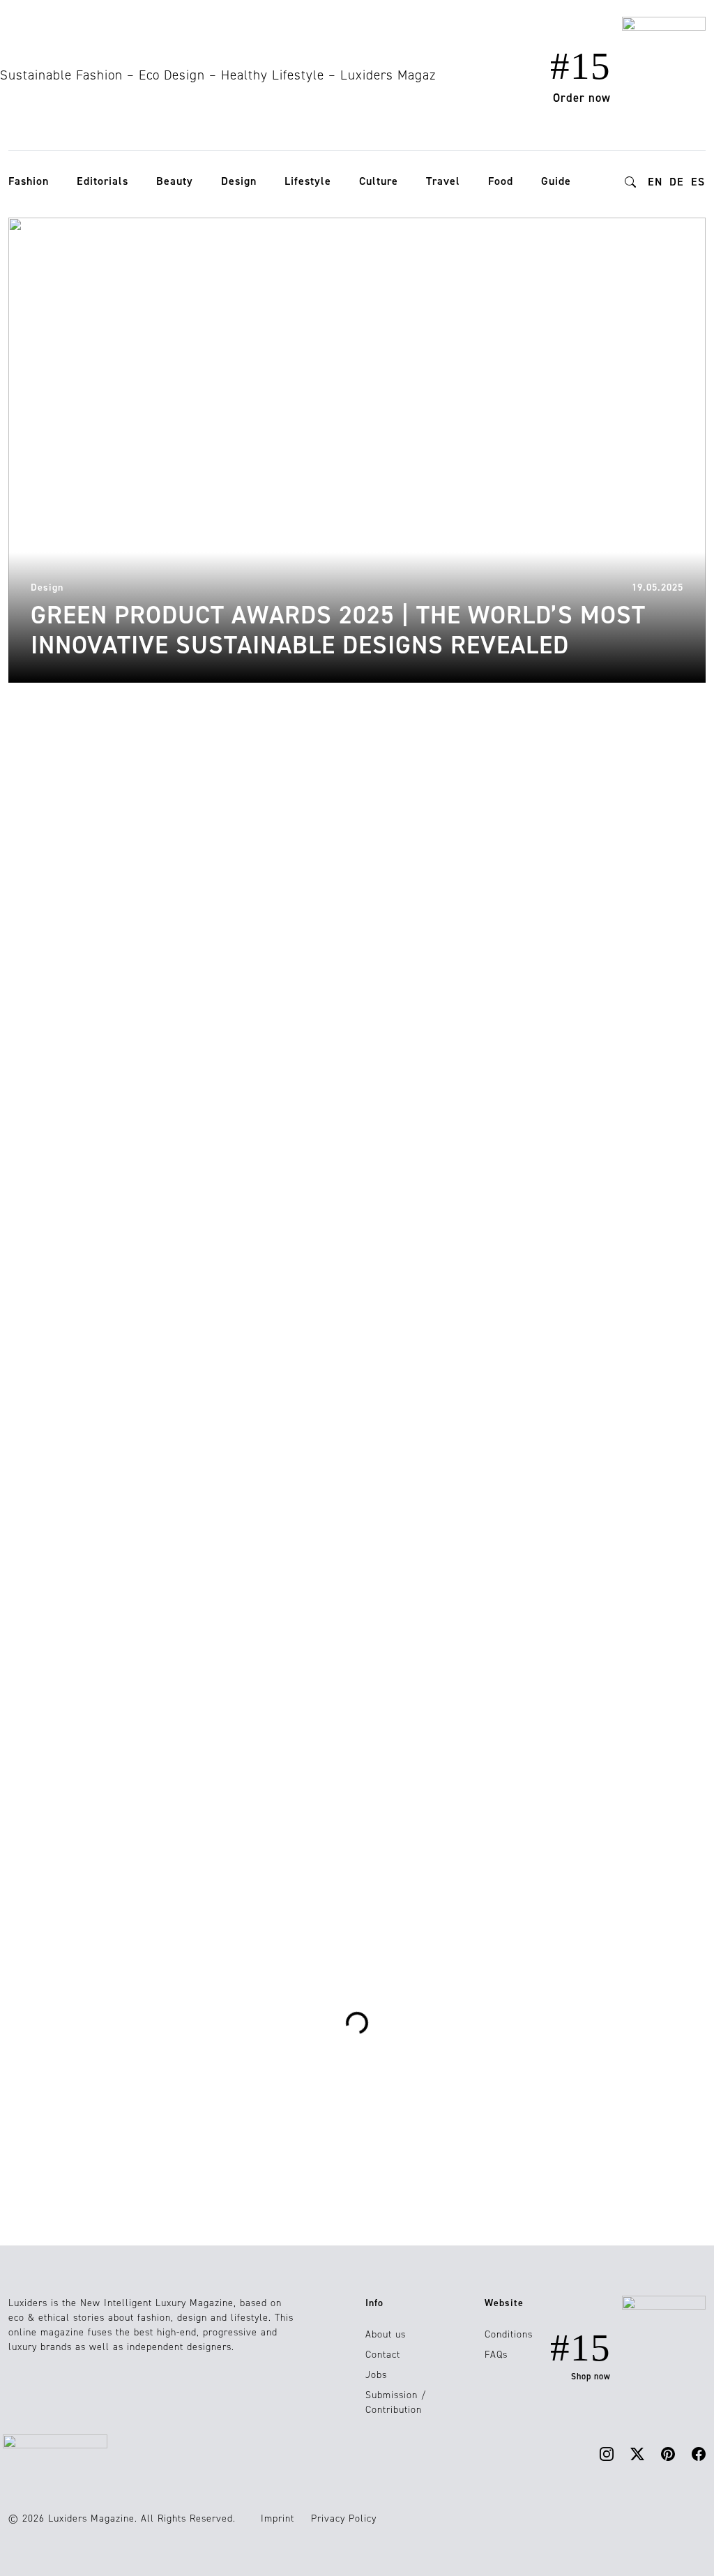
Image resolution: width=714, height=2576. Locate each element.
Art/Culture (274, 1371)
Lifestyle (308, 181)
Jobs (376, 2375)
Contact (383, 2355)
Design (239, 181)
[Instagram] (607, 2453)
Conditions (509, 2334)
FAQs (496, 2355)
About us (386, 2334)
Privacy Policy (344, 2518)
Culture (379, 181)
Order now (582, 98)
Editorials (102, 181)
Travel (443, 181)
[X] (637, 2453)
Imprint (278, 2518)
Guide (556, 181)
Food (501, 181)
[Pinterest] (668, 2453)
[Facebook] (699, 2453)
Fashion (29, 181)
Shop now (591, 2377)
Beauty (175, 181)
